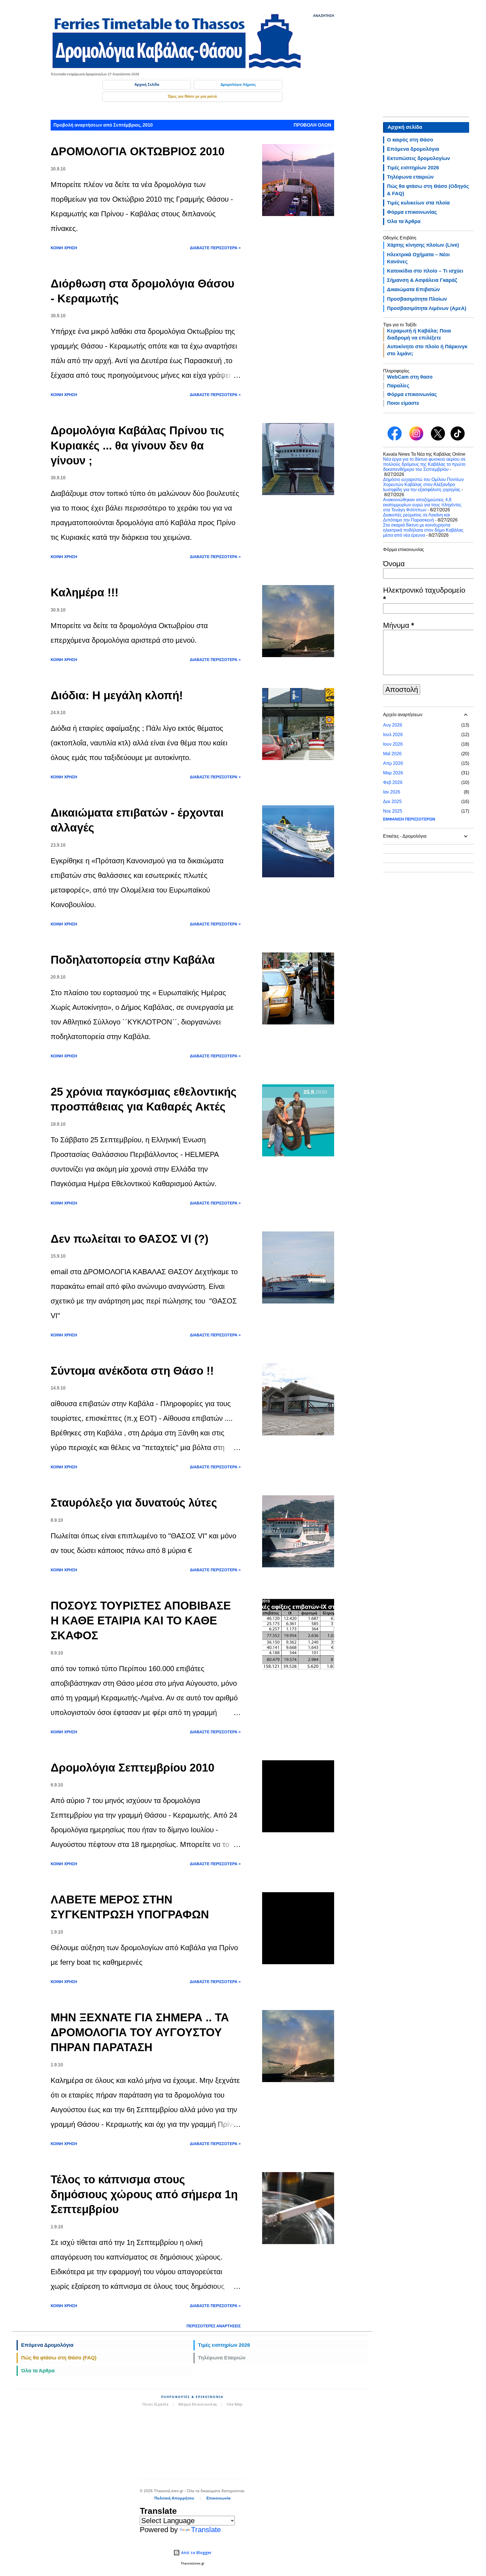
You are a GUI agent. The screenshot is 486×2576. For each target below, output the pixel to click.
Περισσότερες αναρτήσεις (214, 2326)
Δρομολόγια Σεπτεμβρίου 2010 (132, 1768)
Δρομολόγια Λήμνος (238, 85)
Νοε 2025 (393, 811)
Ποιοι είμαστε (403, 403)
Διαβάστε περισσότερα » (215, 248)
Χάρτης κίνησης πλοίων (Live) (423, 245)
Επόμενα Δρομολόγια (47, 2345)
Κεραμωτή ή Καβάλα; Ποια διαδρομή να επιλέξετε (419, 334)
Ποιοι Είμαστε (156, 2404)
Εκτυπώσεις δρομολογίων (418, 158)
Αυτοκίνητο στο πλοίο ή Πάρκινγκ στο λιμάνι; (427, 350)
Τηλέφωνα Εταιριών (222, 2358)
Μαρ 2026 (393, 773)
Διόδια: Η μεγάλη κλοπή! (117, 695)
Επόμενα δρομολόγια (413, 149)
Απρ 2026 (393, 763)
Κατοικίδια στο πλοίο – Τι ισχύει (425, 271)
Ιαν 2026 (392, 792)
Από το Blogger (196, 2553)
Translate (206, 2530)
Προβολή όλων (312, 125)
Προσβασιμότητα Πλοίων (417, 299)
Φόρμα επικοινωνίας (412, 212)
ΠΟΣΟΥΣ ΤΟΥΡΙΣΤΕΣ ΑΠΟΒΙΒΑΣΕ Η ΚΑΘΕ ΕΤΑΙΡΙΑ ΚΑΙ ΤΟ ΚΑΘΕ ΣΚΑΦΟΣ (141, 1621)
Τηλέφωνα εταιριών (410, 177)
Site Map (235, 2404)
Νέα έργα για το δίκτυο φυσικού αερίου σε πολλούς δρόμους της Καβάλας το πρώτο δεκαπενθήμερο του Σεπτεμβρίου (424, 464)
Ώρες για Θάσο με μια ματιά (192, 96)
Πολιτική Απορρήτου (174, 2498)
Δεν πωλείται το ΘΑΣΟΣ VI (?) (130, 1239)
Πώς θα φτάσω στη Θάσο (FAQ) (59, 2358)
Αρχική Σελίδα (147, 85)
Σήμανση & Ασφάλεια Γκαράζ (422, 280)
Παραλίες (398, 386)
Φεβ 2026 (393, 782)
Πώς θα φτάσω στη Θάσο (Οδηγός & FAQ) (428, 190)
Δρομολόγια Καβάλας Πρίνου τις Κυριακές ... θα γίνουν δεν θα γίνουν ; (137, 445)
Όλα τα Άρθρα (38, 2371)
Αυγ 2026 (393, 725)
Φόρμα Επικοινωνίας (198, 2404)
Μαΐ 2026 (392, 754)
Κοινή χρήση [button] (64, 248)
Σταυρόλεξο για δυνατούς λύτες (134, 1503)
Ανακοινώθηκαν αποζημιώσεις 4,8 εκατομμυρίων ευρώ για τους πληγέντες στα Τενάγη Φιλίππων (422, 505)
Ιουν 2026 (393, 744)
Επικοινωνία (219, 2498)
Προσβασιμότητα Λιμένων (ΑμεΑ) (427, 308)
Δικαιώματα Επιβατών (413, 289)
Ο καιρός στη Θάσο (410, 140)
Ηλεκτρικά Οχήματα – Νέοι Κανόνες (418, 258)
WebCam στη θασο (410, 377)
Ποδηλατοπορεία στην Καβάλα (133, 960)
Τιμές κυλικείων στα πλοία (418, 203)
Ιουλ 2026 (393, 735)
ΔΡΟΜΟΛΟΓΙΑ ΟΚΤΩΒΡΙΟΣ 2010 (138, 151)
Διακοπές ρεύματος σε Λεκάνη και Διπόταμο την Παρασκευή (417, 517)
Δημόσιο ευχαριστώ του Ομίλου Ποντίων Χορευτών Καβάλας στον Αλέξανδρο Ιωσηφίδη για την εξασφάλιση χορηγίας (423, 485)
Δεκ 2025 (392, 802)
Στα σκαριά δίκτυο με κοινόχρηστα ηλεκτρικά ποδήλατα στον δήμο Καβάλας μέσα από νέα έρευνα (423, 530)
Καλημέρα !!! (85, 592)
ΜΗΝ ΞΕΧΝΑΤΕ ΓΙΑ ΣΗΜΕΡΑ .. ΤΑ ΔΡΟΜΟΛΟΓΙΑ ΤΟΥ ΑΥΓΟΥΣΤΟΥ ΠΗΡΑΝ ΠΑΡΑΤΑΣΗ (140, 2032)
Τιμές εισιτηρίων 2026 (224, 2345)
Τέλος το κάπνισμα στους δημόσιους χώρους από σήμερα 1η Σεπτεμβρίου (144, 2194)
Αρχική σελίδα (405, 127)
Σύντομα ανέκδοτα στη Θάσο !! (132, 1371)
